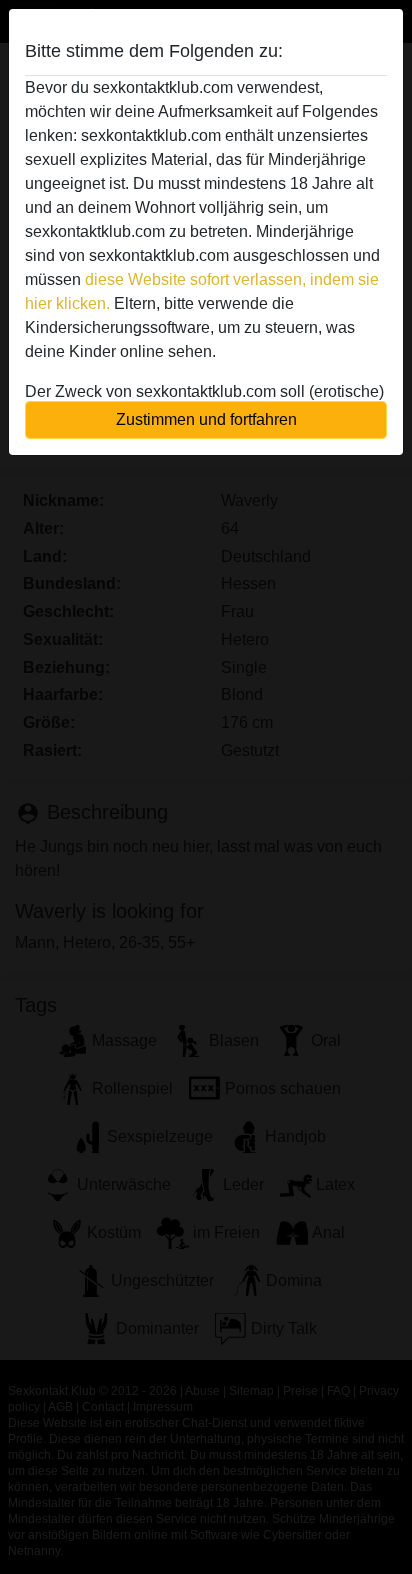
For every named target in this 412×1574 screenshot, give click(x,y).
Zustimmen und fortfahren (206, 419)
